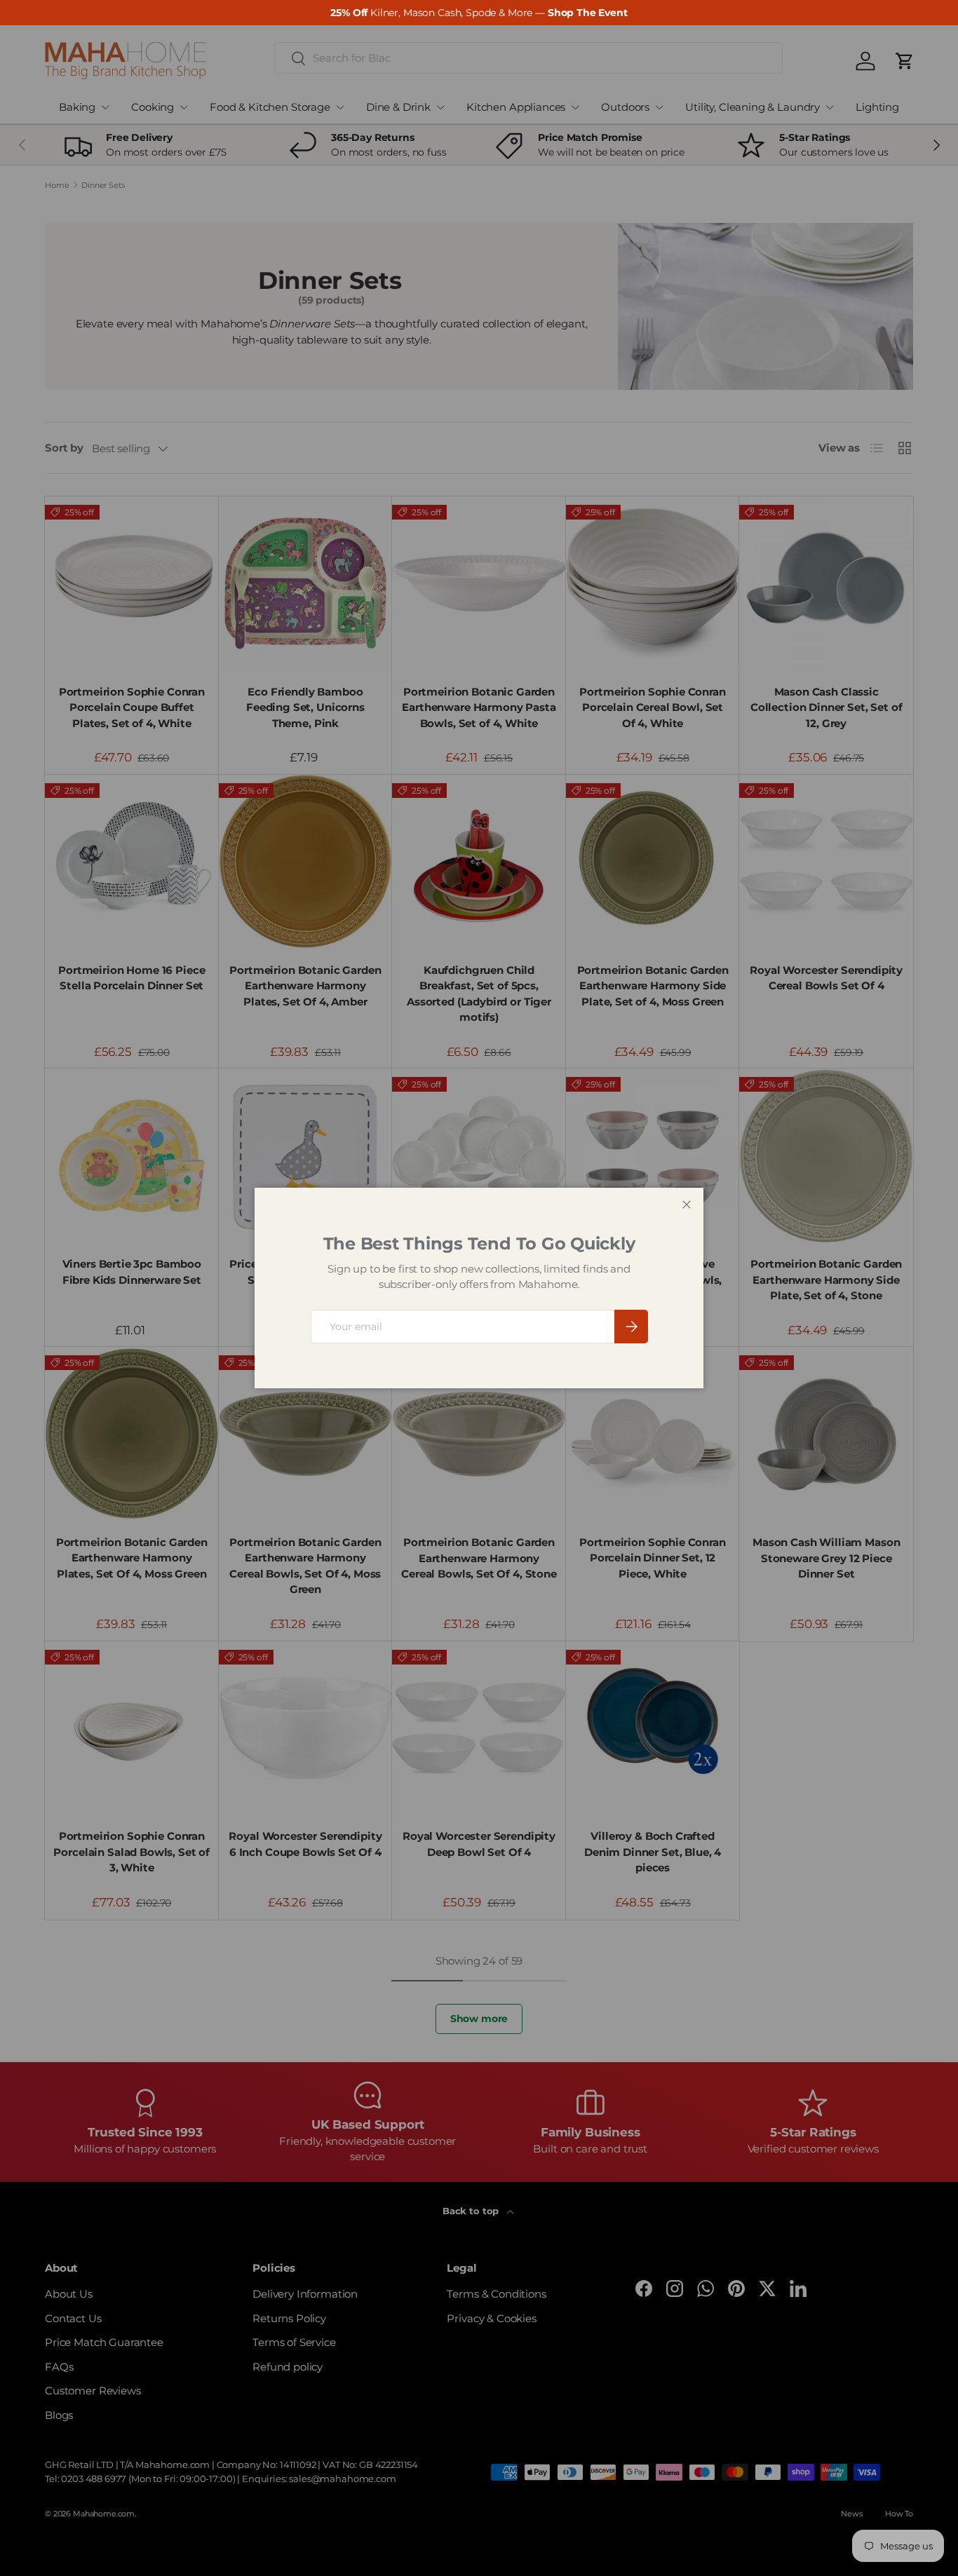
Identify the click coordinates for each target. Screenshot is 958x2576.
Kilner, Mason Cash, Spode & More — (479, 13)
